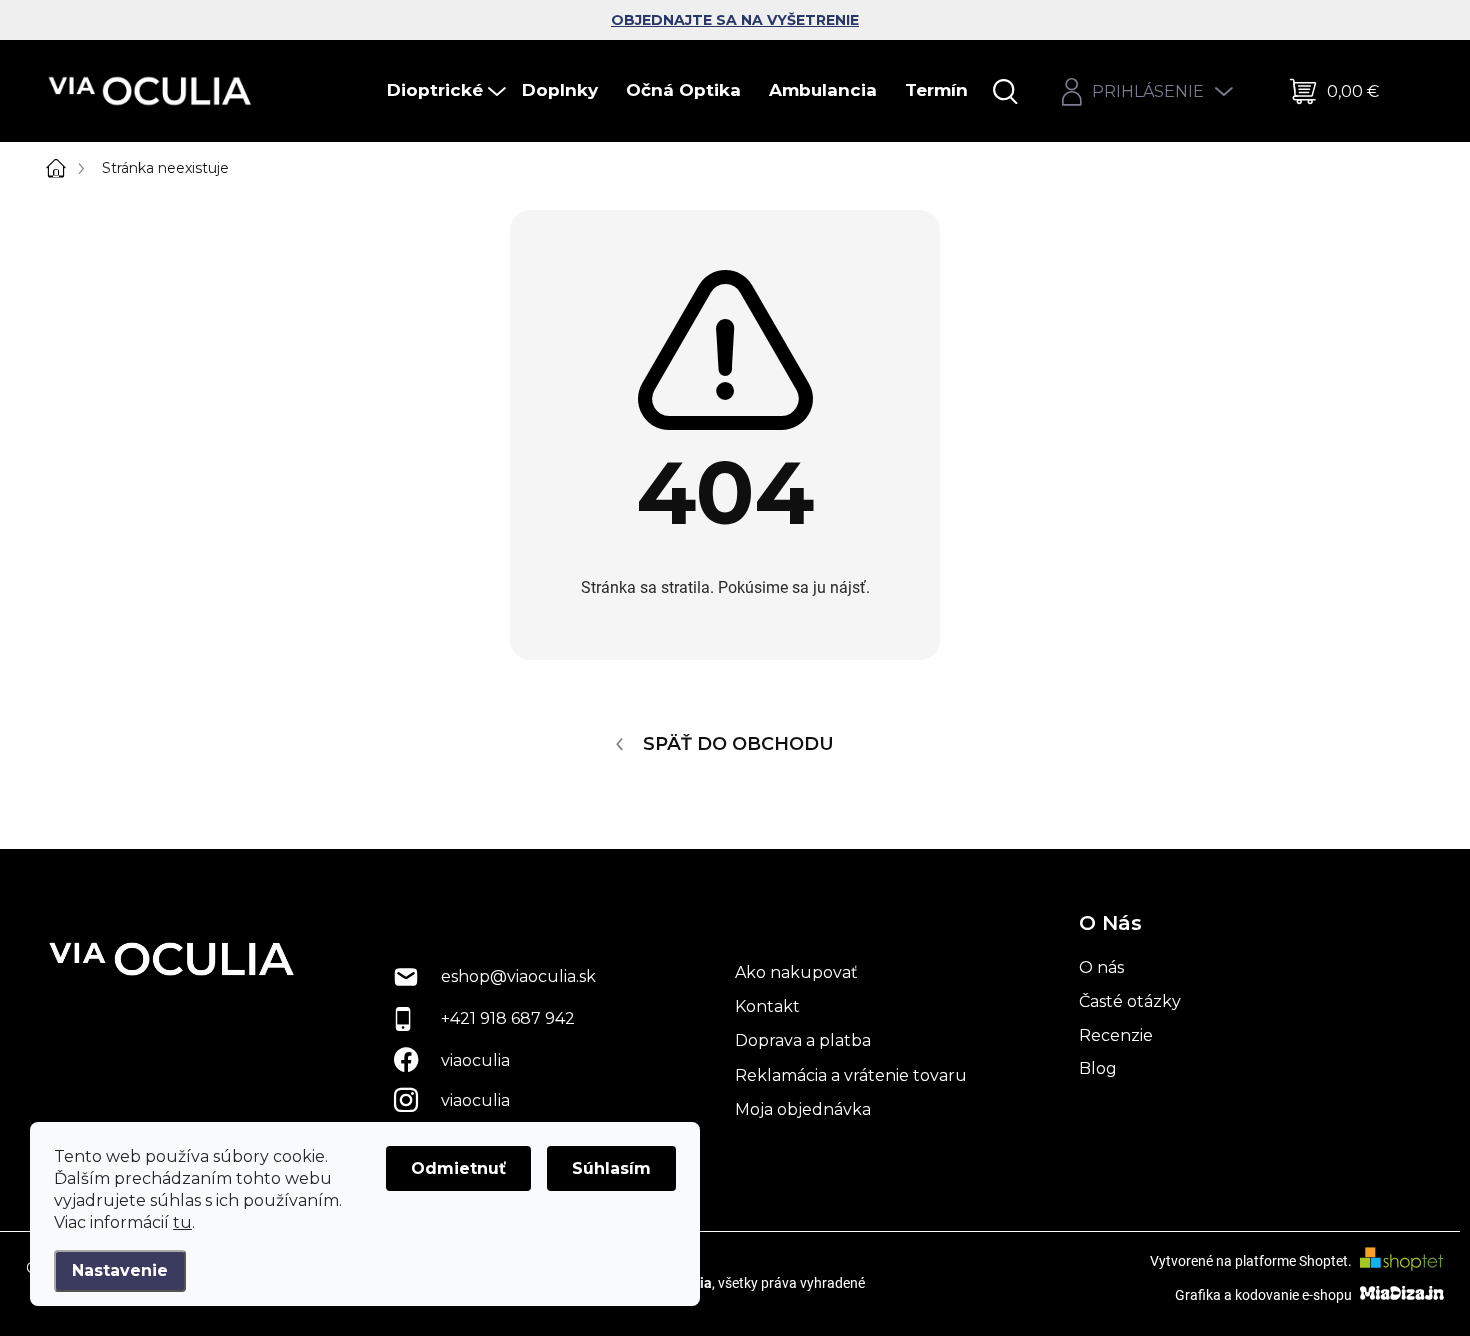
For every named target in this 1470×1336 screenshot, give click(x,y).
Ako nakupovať (796, 972)
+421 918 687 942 (508, 1018)
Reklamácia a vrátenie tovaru (851, 1075)
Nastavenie (120, 1270)
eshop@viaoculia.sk (518, 976)
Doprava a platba (803, 1040)
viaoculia (475, 1060)
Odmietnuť (458, 1168)
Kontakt (767, 1006)
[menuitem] (448, 91)
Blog (1098, 1068)
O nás (1101, 967)
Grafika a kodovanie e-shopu (1265, 1294)
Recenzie (1116, 1035)
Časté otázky (1130, 1001)
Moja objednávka (803, 1109)
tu (182, 1222)
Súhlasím (611, 1168)
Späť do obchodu (738, 744)
